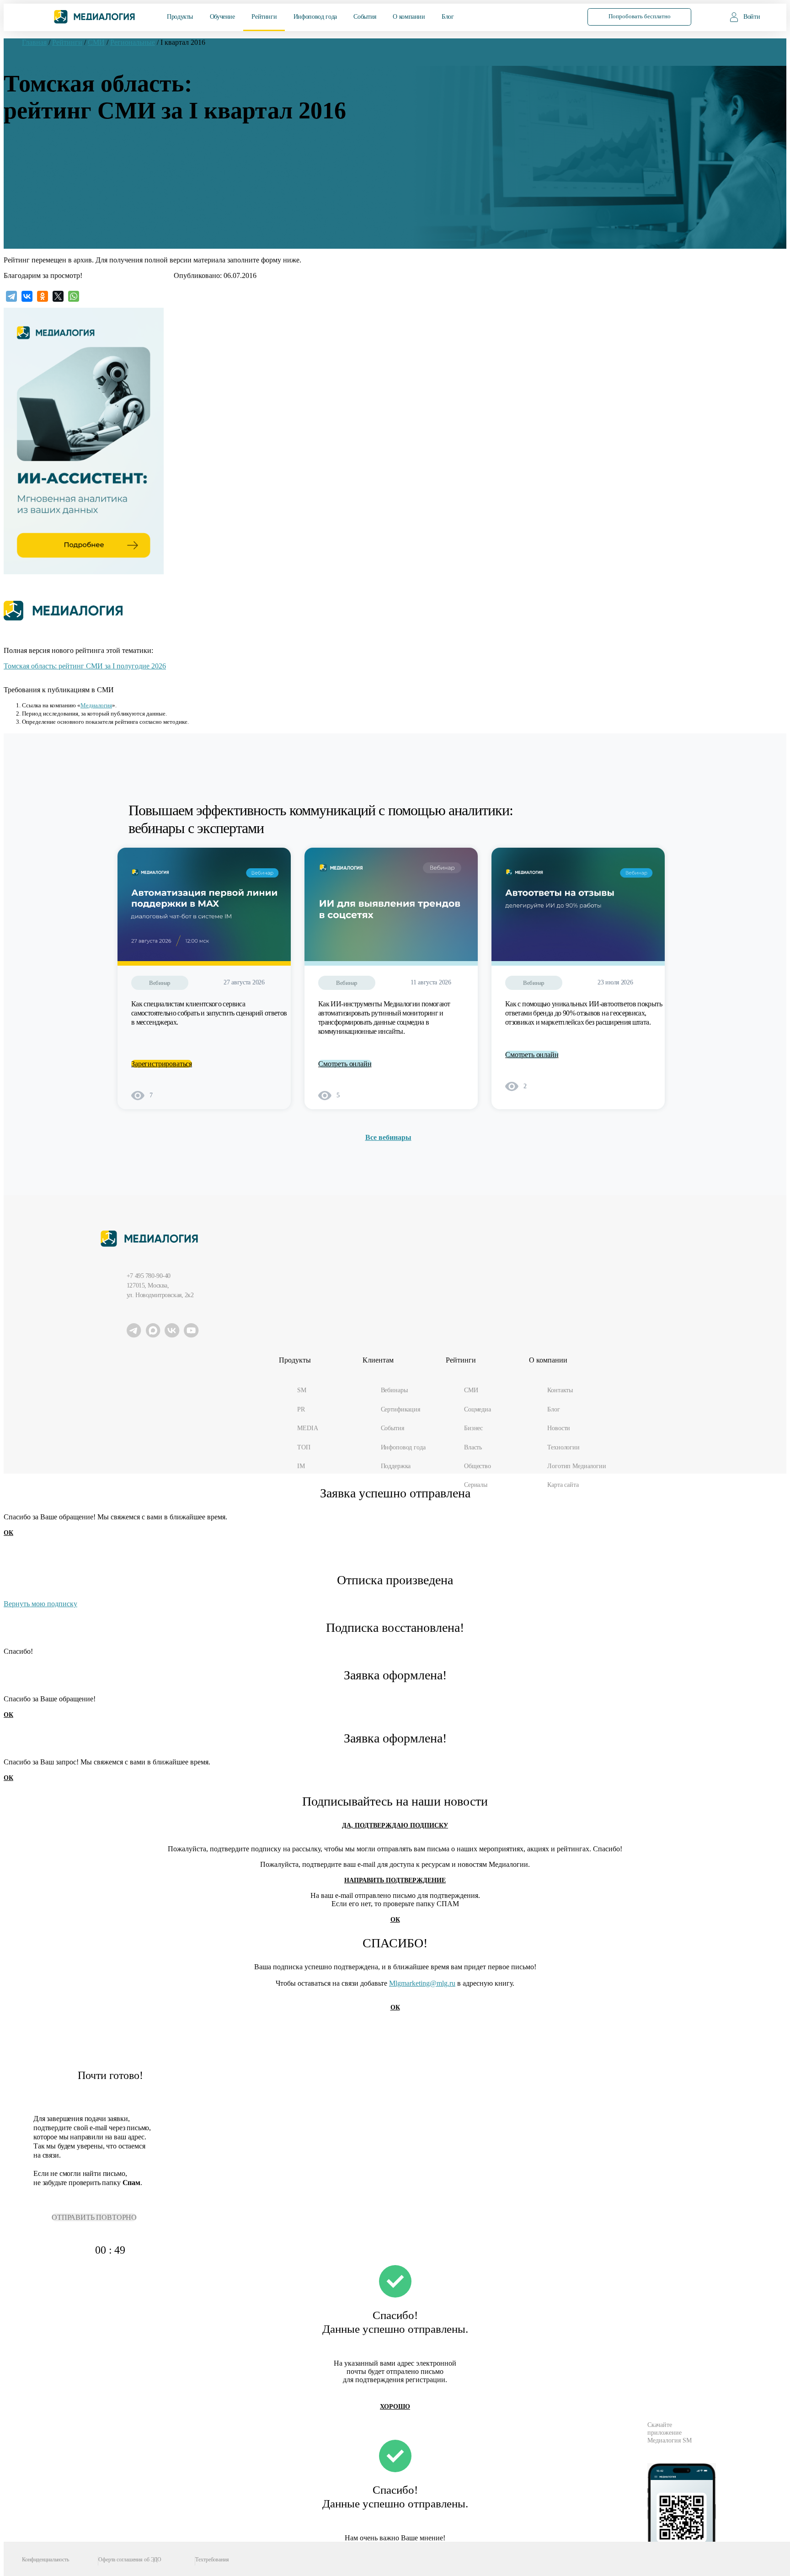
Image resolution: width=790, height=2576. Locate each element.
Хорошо (395, 2407)
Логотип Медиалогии (576, 1466)
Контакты (560, 1390)
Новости (559, 1428)
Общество (478, 1466)
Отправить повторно (94, 2217)
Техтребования (212, 2560)
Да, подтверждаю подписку (395, 1825)
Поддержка (396, 1466)
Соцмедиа (478, 1409)
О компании (409, 17)
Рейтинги (264, 17)
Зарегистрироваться (162, 1064)
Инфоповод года (315, 17)
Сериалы (476, 1485)
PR (301, 1409)
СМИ (471, 1390)
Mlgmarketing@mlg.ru (422, 1983)
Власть (473, 1447)
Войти (752, 17)
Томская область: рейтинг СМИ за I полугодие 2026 (85, 666)
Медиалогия (96, 705)
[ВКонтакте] (27, 296)
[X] (58, 296)
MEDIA (307, 1428)
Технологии (563, 1447)
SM (302, 1390)
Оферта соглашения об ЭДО (130, 2560)
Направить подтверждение (395, 1880)
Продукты (180, 17)
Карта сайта (563, 1485)
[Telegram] (11, 296)
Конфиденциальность (45, 2560)
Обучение (222, 17)
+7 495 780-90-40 (149, 1276)
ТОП (304, 1447)
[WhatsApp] (74, 296)
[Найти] (556, 16)
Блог (448, 17)
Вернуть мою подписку (40, 1604)
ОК (8, 1533)
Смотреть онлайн (345, 1064)
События (365, 17)
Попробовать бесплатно (640, 16)
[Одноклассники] (43, 296)
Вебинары (394, 1390)
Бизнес (473, 1428)
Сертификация (400, 1409)
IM (301, 1466)
